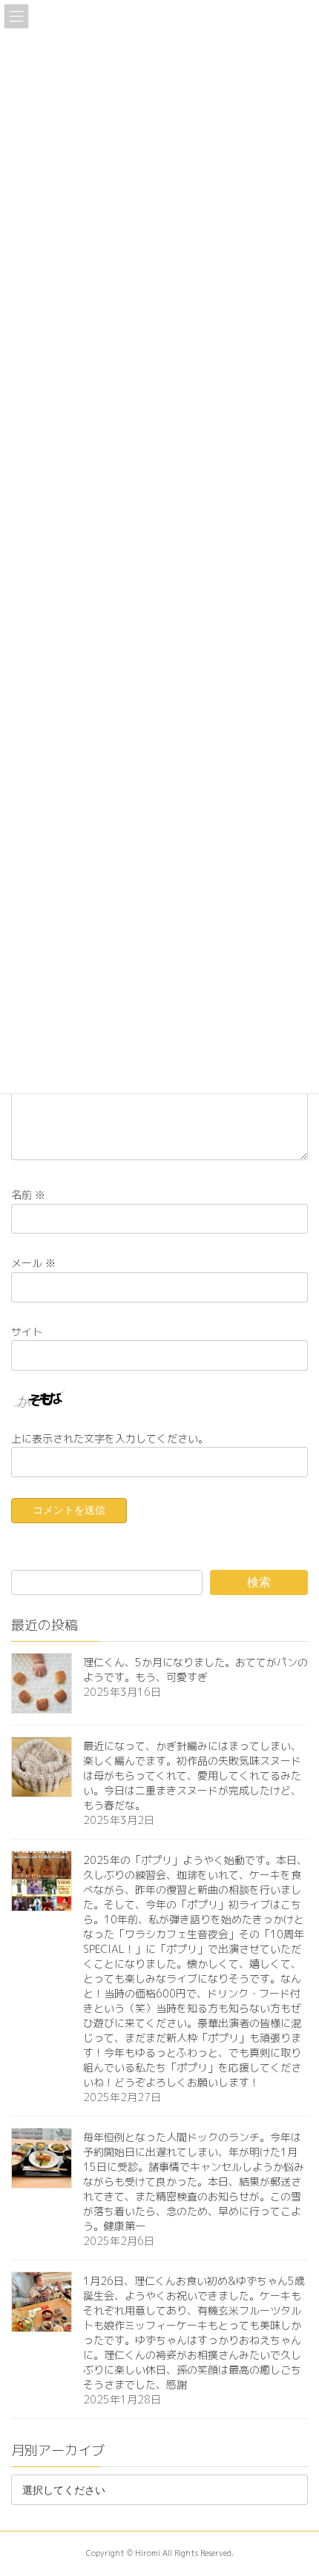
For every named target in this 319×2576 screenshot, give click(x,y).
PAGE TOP (296, 2485)
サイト (27, 1332)
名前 (28, 1195)
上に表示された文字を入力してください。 (110, 1438)
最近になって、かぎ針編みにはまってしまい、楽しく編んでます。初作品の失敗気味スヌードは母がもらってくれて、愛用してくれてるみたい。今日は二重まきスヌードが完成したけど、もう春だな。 (192, 1775)
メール (33, 1264)
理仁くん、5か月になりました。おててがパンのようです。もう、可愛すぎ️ (195, 1670)
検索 (259, 1582)
